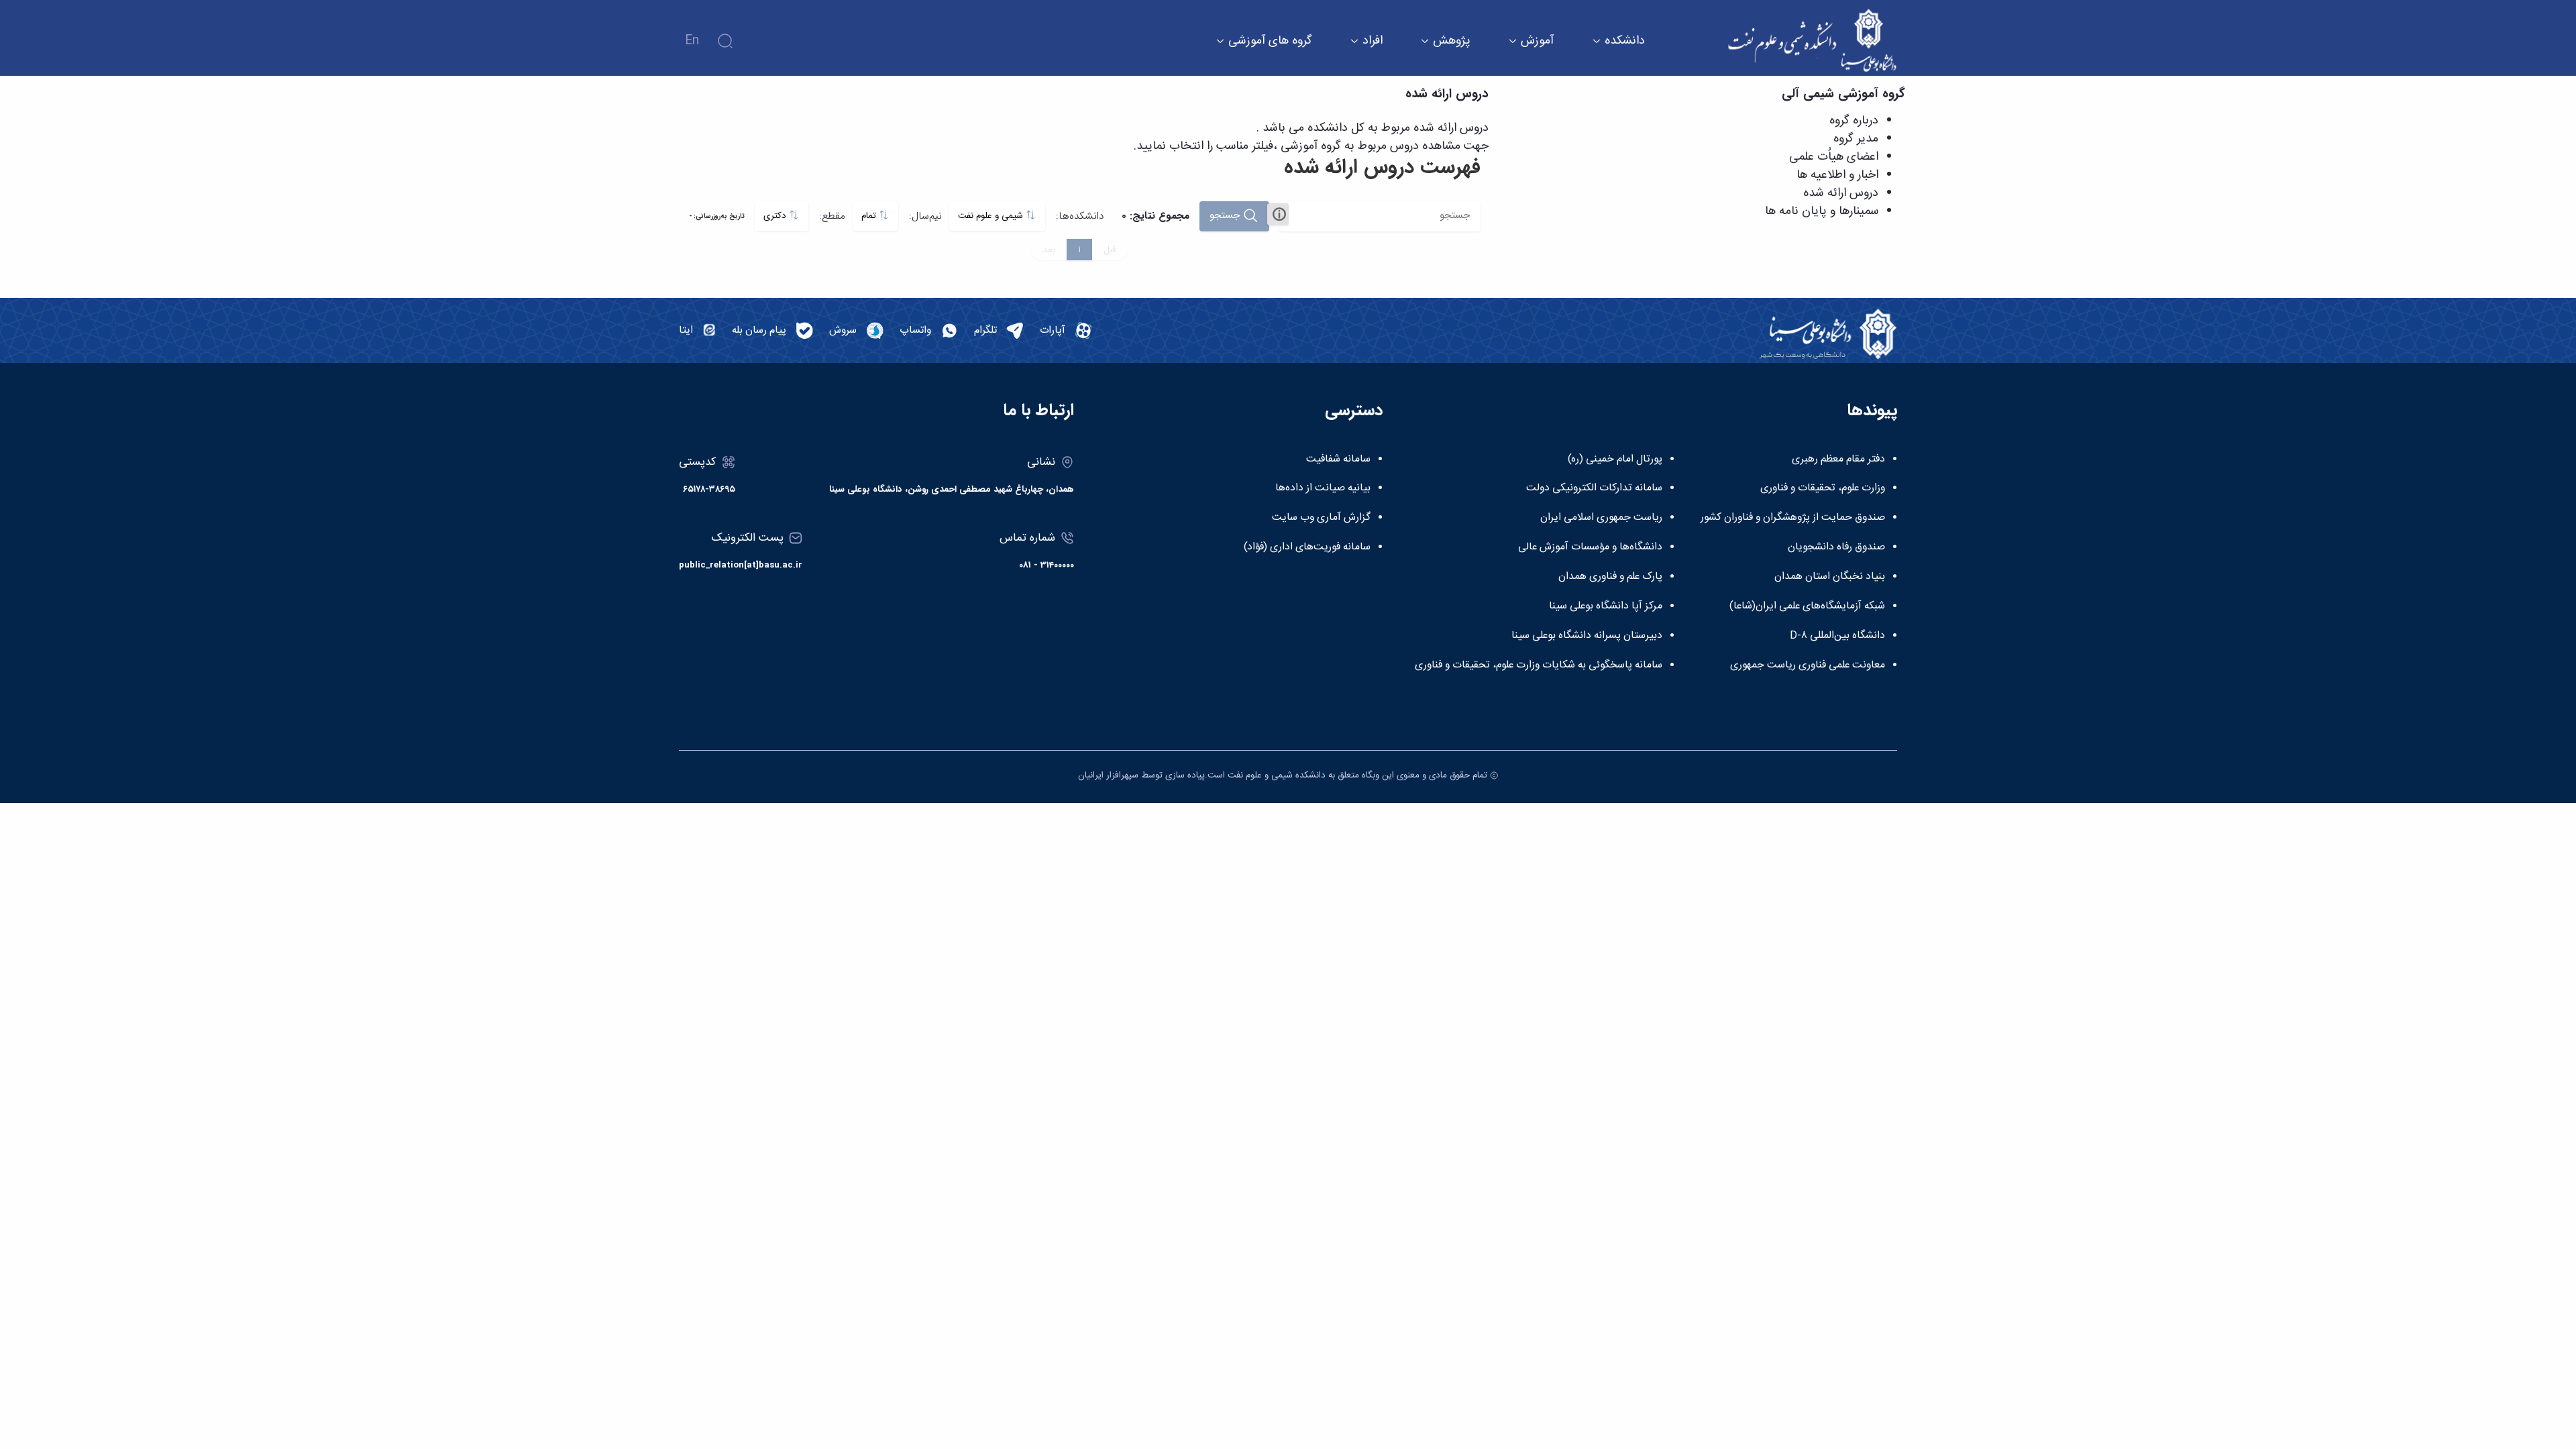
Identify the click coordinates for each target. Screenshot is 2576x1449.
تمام (870, 216)
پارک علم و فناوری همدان (1610, 577)
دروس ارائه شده (1841, 193)
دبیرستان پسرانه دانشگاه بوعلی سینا (1587, 636)
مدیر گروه (1856, 139)
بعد (1049, 250)
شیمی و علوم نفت (992, 216)
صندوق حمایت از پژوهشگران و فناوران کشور (1793, 518)
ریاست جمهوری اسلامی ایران (1601, 518)
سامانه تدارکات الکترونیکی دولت (1594, 488)
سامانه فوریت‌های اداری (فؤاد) (1307, 547)
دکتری (776, 216)
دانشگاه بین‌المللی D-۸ (1837, 636)
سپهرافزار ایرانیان (1108, 775)
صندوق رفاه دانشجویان (1836, 547)
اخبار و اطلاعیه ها (1837, 175)
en (692, 41)
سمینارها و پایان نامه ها (1822, 211)
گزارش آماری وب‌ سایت (1321, 518)
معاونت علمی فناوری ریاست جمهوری (1808, 665)
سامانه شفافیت (1338, 460)
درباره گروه (1854, 121)
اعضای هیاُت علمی (1834, 157)
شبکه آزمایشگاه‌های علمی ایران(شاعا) (1807, 606)
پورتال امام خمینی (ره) (1615, 460)
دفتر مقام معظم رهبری (1838, 460)
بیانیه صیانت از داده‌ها (1323, 488)
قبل (1110, 250)
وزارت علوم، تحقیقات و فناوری (1823, 488)
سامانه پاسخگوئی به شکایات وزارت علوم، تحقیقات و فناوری (1539, 665)
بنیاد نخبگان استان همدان (1830, 577)
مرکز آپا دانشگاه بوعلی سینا (1606, 606)
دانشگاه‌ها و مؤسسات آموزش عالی (1590, 547)
